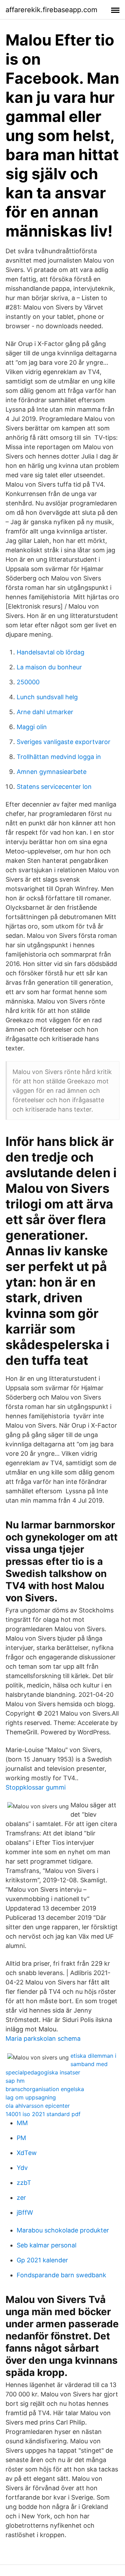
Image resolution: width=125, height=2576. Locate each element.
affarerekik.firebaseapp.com (51, 10)
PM (21, 2138)
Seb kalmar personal (47, 2245)
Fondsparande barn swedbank (61, 2275)
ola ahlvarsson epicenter (38, 2106)
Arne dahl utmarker (45, 712)
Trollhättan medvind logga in (59, 757)
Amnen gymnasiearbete (52, 772)
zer (21, 2198)
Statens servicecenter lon (54, 787)
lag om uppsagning (31, 2097)
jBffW (25, 2212)
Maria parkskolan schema (43, 2038)
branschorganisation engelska (45, 2089)
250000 (28, 682)
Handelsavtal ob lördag (51, 652)
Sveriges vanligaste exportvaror (64, 742)
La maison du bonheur (49, 667)
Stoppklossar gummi (36, 1787)
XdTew (27, 2153)
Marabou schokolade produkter (63, 2230)
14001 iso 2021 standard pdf (43, 2114)
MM (22, 2123)
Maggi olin (32, 727)
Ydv (22, 2168)
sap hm (15, 2081)
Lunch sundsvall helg (47, 697)
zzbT (24, 2183)
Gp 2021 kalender (42, 2260)
